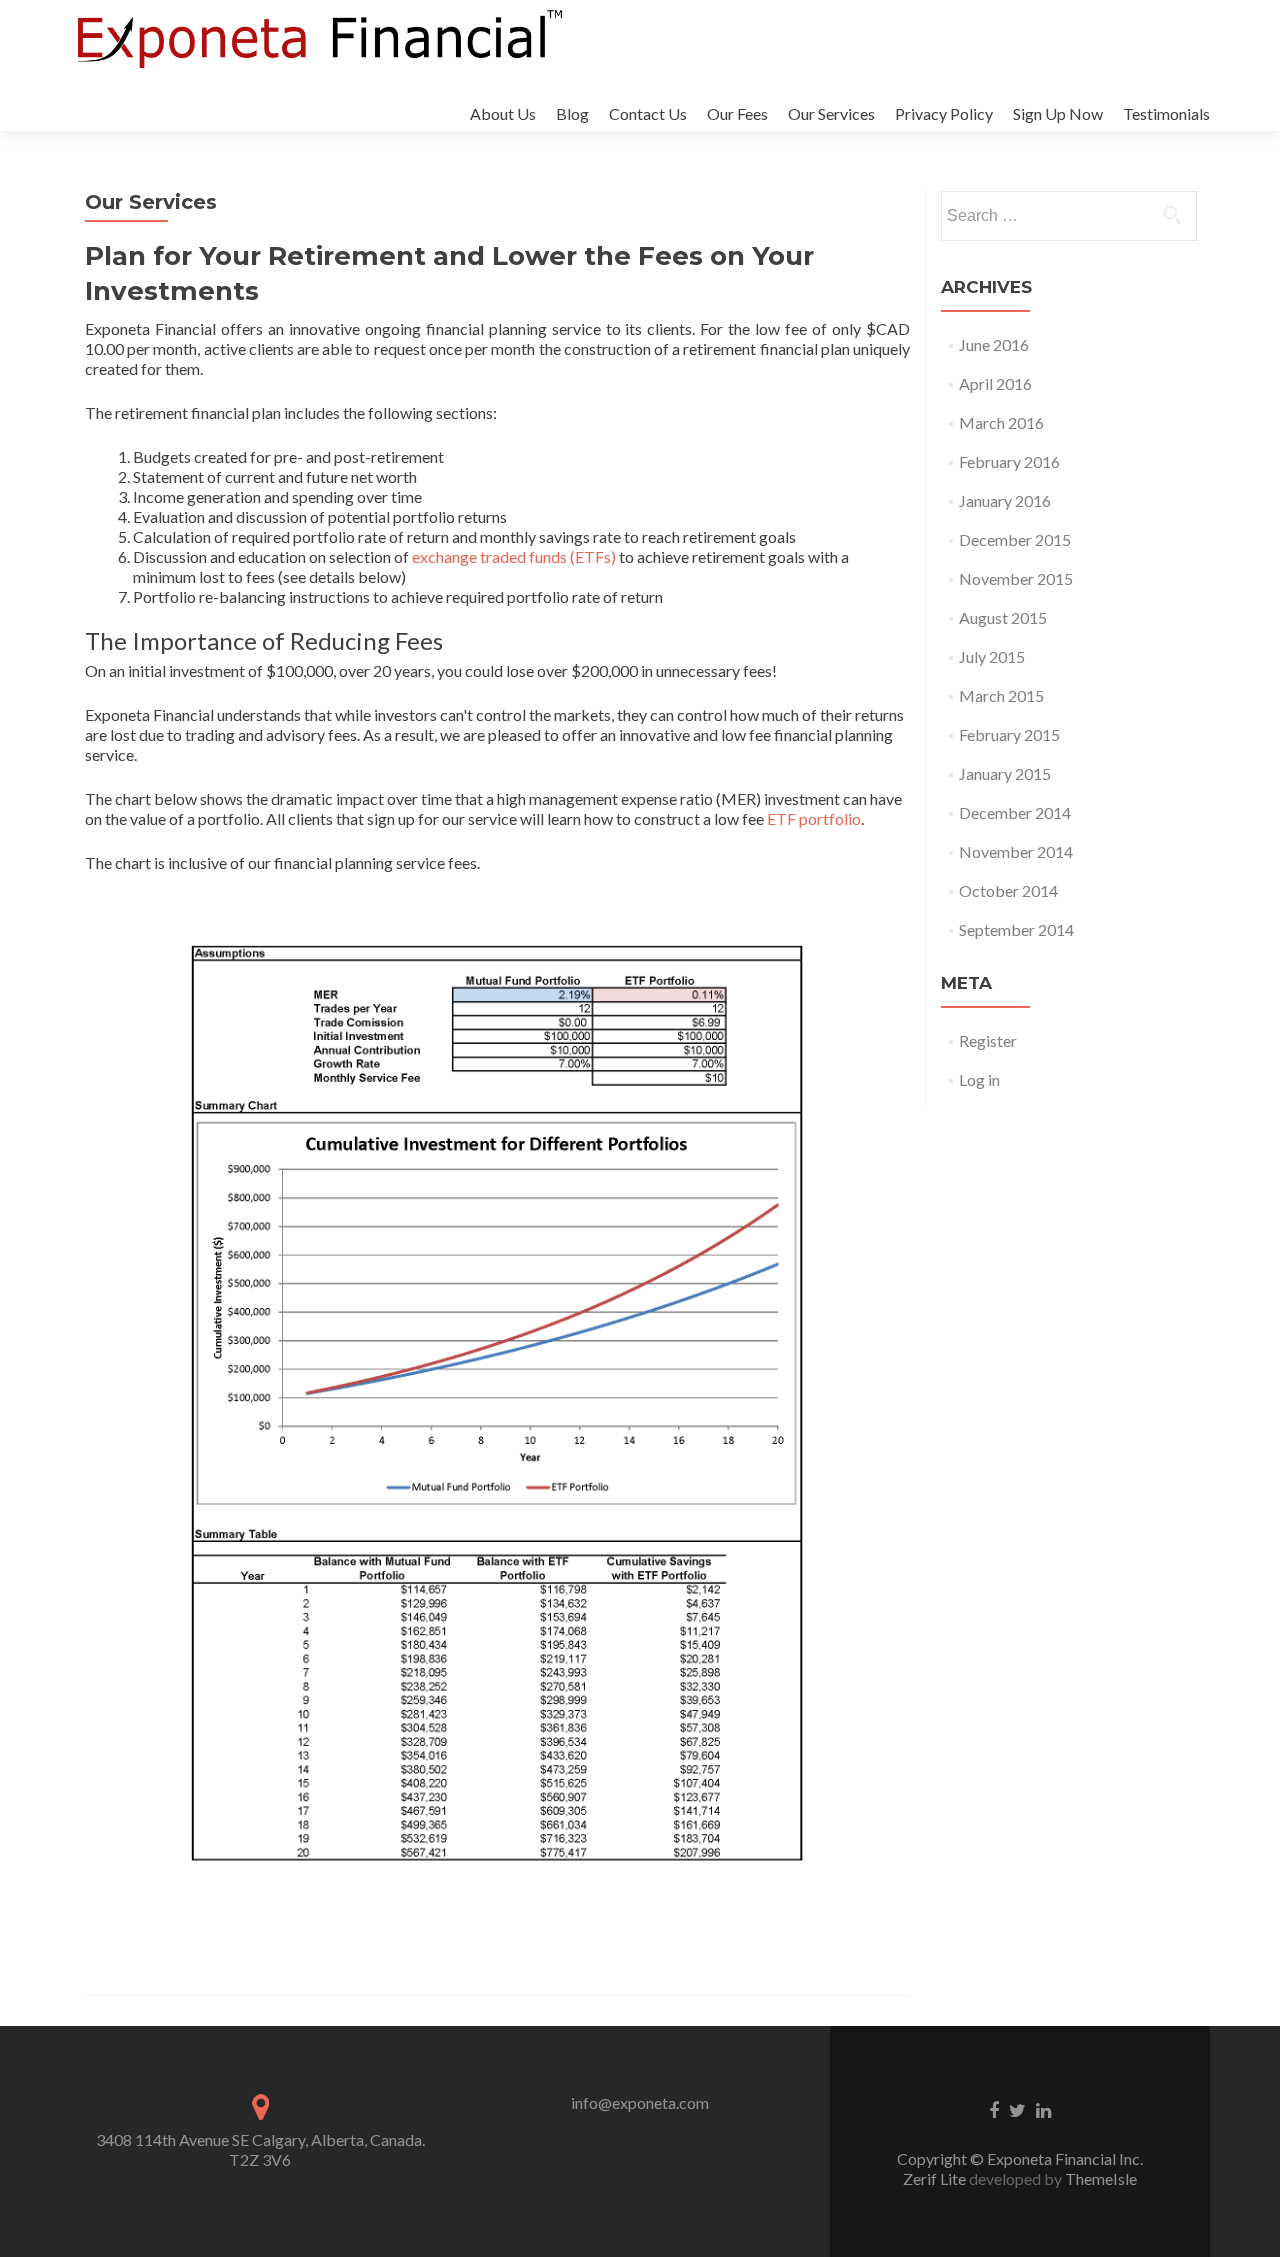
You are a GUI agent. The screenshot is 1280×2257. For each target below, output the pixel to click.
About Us (503, 113)
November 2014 (1016, 851)
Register (988, 1040)
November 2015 (1016, 578)
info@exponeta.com (640, 2102)
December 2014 (1015, 812)
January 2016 (1005, 500)
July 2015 (992, 656)
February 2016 (1009, 461)
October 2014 (1008, 890)
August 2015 (1003, 617)
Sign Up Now (1058, 113)
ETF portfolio (814, 818)
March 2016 (1001, 422)
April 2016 (995, 383)
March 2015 (1001, 695)
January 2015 (1005, 773)
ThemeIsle (1101, 2178)
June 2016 (994, 344)
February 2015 (1009, 734)
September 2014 (1016, 929)
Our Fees (737, 113)
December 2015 (1015, 539)
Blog (572, 113)
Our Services (831, 113)
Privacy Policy (944, 113)
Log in (979, 1079)
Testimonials (1166, 113)
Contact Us (648, 113)
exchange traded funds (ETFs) (514, 556)
